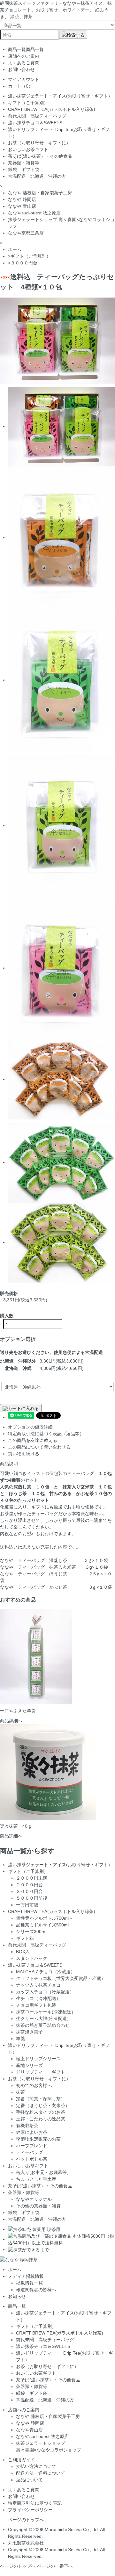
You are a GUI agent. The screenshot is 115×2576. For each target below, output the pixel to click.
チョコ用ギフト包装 (36, 2005)
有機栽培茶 (27, 2126)
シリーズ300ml (31, 1932)
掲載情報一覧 (29, 2283)
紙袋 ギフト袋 (24, 169)
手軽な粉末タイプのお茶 (41, 2112)
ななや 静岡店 (22, 199)
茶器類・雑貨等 (24, 163)
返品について (29, 2480)
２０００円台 (29, 1885)
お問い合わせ (21, 69)
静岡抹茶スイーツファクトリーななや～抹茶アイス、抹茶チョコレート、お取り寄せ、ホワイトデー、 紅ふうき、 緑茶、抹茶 (56, 10)
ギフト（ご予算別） (28, 103)
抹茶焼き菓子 (29, 2032)
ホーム (15, 249)
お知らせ (17, 2296)
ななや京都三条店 (26, 233)
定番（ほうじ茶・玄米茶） (43, 2105)
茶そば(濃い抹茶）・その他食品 (40, 156)
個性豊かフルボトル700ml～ (45, 1918)
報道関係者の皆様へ (36, 2290)
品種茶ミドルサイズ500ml (42, 1925)
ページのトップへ (26, 2520)
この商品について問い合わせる (39, 1447)
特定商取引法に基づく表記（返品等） (46, 1434)
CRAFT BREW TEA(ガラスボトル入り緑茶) (52, 109)
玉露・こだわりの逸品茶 (41, 2119)
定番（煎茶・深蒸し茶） (41, 2099)
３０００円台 (24, 263)
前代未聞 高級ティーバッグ (37, 116)
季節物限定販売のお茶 (38, 2139)
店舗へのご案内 (24, 56)
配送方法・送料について (41, 2473)
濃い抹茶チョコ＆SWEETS (35, 123)
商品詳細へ (11, 1721)
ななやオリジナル (34, 2199)
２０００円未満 (32, 1878)
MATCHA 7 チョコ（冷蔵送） (46, 1972)
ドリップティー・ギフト (41, 2072)
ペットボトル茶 (32, 2159)
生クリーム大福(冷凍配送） (44, 2018)
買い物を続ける (24, 1454)
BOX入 (23, 1952)
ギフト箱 (25, 1938)
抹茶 (20, 2092)
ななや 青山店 (22, 206)
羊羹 (20, 2039)
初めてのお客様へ (34, 2085)
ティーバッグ (29, 2152)
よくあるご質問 (24, 63)
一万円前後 (27, 1905)
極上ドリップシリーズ (38, 2059)
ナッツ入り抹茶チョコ (38, 1985)
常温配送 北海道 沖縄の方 (37, 176)
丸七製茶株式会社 (26, 2543)
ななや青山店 (29, 2430)
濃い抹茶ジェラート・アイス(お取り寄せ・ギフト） (60, 96)
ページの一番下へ (55, 2566)
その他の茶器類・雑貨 (38, 2206)
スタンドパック (32, 1958)
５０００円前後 (32, 1898)
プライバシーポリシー (30, 2510)
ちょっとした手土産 (36, 2179)
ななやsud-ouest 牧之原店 (34, 213)
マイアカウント (24, 79)
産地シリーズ (29, 2065)
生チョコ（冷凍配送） (38, 1998)
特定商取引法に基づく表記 (35, 2503)
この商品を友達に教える (33, 1440)
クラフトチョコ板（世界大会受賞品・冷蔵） (61, 1978)
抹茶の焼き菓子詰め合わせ (43, 2025)
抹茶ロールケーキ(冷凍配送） (46, 2012)
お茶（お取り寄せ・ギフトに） (42, 143)
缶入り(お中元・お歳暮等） (44, 2172)
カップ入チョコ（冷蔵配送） (45, 1992)
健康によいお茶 (32, 2132)
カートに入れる (23, 1408)
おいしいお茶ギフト (28, 149)
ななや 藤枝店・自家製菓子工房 (40, 193)
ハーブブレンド (32, 2146)
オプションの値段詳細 (30, 1427)
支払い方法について (36, 2466)
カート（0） (20, 86)
